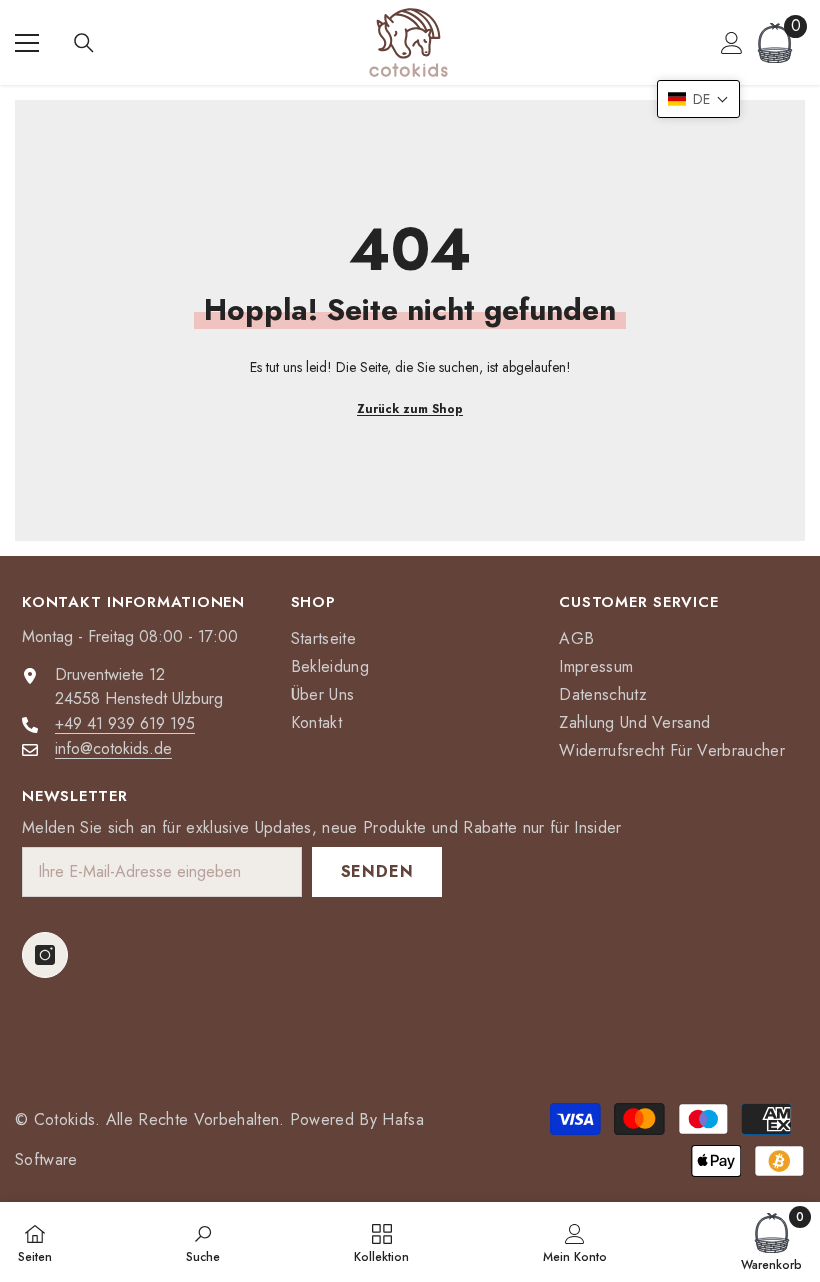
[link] (203, 1242)
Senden (377, 871)
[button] (698, 99)
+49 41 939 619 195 (125, 723)
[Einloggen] (732, 43)
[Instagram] (45, 955)
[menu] (27, 43)
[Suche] (84, 43)
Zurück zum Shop (410, 409)
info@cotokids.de (113, 748)
